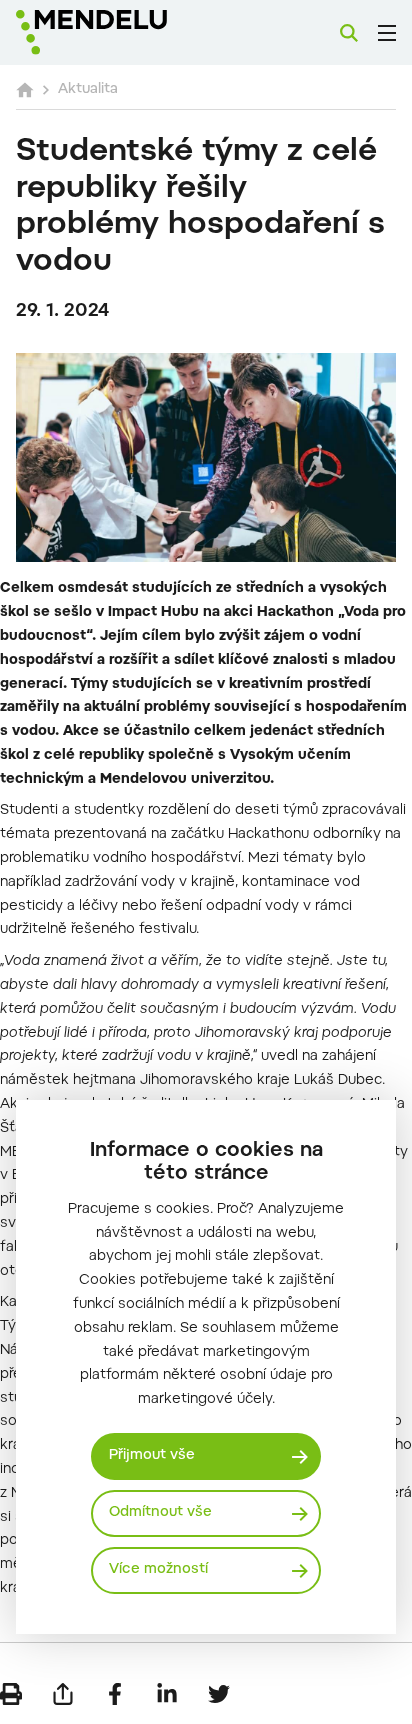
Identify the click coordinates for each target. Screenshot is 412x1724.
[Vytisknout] (11, 1694)
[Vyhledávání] (349, 33)
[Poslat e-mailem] (63, 1694)
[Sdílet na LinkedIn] (167, 1694)
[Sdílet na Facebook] (115, 1694)
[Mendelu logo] (116, 32)
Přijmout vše (152, 1456)
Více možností (158, 1570)
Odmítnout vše (160, 1513)
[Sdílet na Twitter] (219, 1694)
